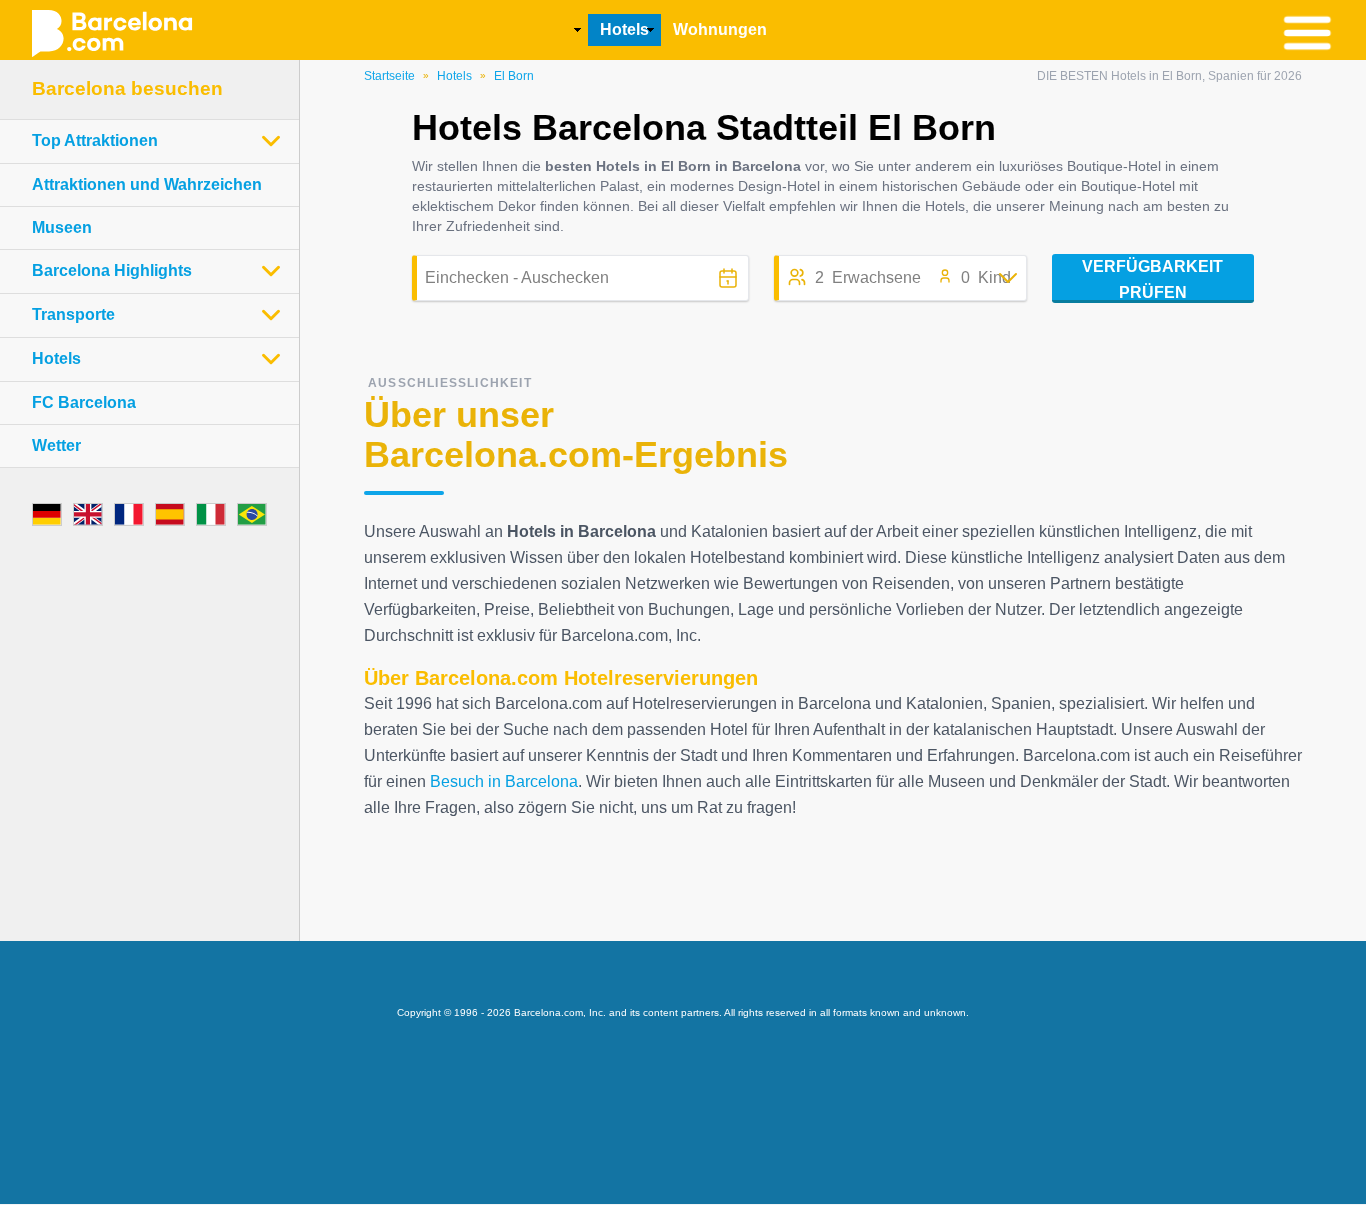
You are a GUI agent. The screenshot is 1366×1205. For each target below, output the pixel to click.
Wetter (56, 445)
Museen (62, 227)
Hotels (454, 76)
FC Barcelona (84, 402)
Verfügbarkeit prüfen (1152, 279)
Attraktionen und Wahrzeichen (147, 184)
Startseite (389, 76)
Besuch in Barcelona (504, 781)
